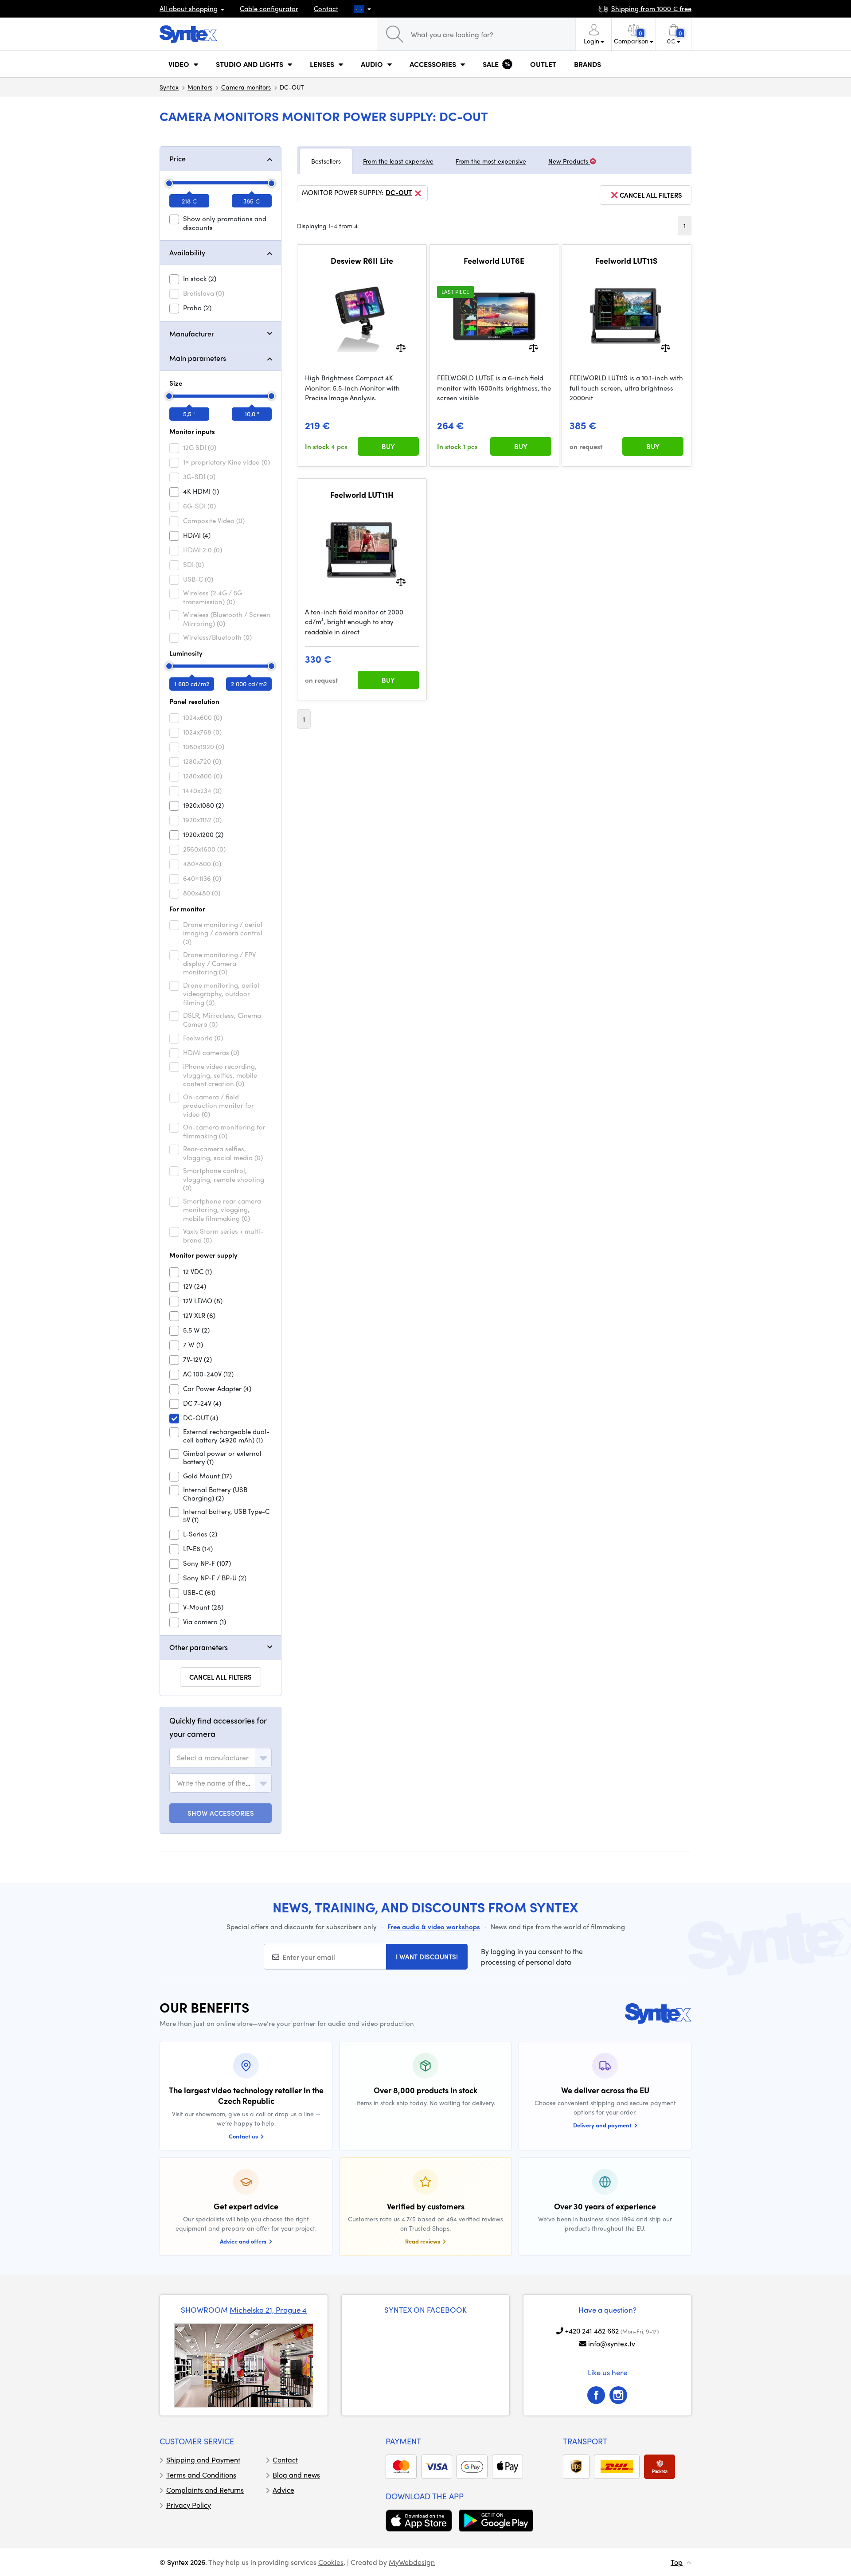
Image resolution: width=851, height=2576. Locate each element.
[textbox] (213, 1758)
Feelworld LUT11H (362, 495)
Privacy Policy (189, 2505)
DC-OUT (399, 193)
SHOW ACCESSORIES (221, 1813)
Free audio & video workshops (434, 1927)
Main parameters (198, 358)
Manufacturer (192, 334)
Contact (326, 8)
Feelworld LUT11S (626, 261)
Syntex (169, 87)
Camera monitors (246, 87)
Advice (283, 2490)
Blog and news (296, 2475)
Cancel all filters (221, 1677)
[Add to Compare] (401, 347)
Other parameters (199, 1647)
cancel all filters (651, 195)
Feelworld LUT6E (494, 261)
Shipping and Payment (203, 2460)
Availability (187, 252)
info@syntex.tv (612, 2343)
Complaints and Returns (205, 2490)
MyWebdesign (412, 2562)
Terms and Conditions (201, 2475)
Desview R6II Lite (362, 261)
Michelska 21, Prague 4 (268, 2310)
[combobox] (221, 1758)
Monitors (200, 87)
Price (178, 158)
